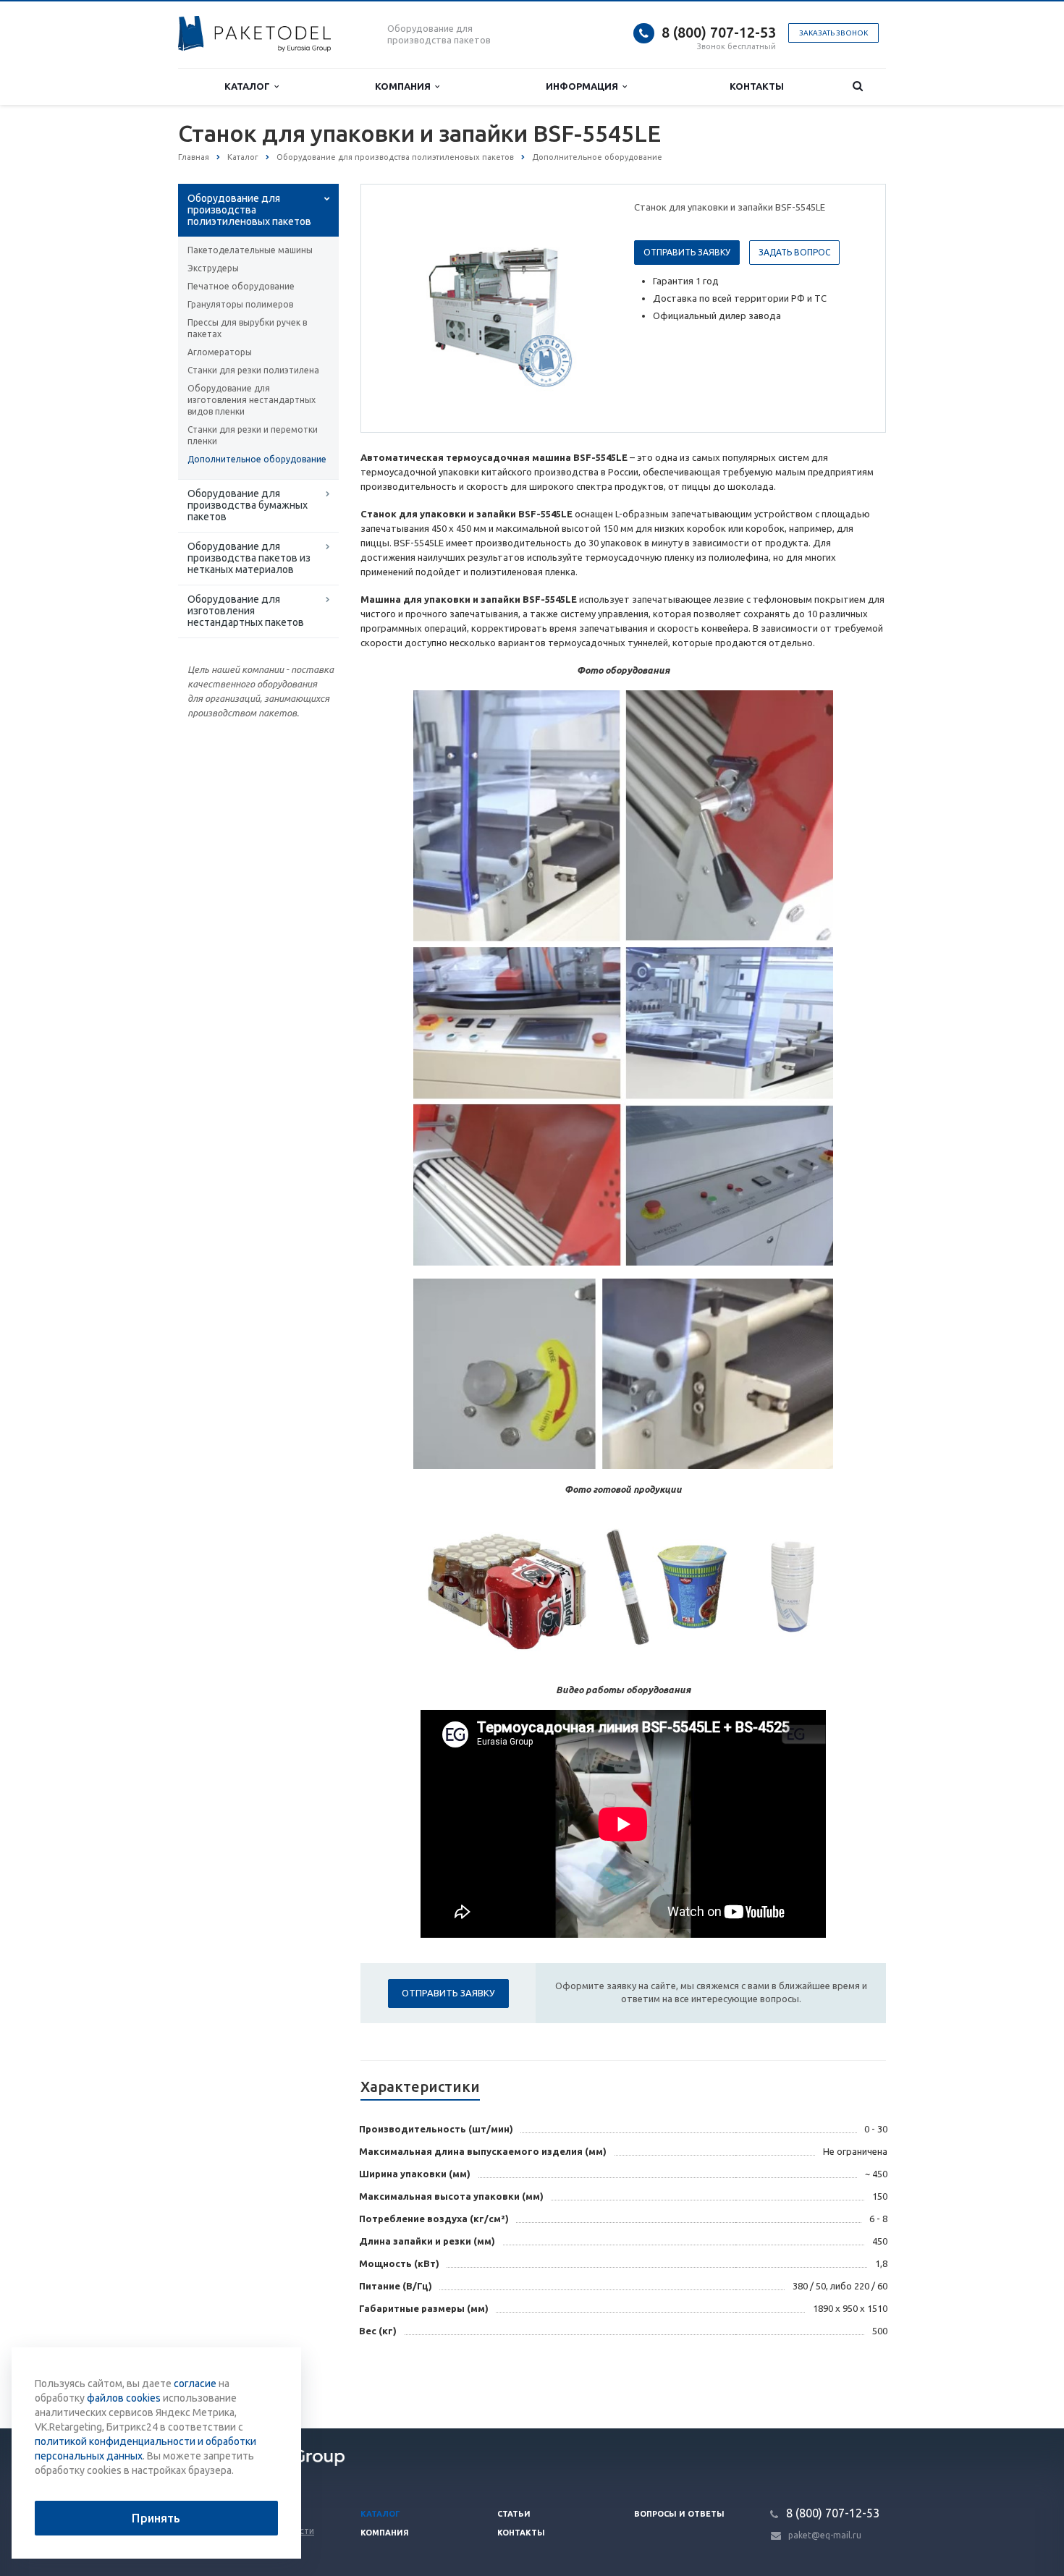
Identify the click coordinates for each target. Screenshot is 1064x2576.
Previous (402, 308)
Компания (405, 86)
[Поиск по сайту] (858, 86)
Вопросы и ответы (679, 2514)
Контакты (757, 86)
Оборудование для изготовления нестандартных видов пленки (252, 400)
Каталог (249, 86)
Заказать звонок (833, 33)
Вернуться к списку (240, 2381)
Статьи (514, 2514)
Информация (584, 86)
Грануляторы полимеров (240, 304)
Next (587, 308)
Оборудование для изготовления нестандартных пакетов (246, 611)
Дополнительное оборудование (257, 459)
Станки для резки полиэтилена (253, 370)
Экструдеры (213, 268)
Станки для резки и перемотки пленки (253, 435)
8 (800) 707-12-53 (719, 32)
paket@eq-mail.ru (825, 2535)
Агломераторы (220, 352)
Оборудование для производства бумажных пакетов (248, 505)
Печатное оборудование (241, 286)
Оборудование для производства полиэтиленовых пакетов (249, 210)
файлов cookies (124, 2398)
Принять (156, 2518)
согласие (195, 2384)
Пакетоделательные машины (250, 250)
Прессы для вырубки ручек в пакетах (247, 328)
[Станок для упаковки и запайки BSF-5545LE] (494, 309)
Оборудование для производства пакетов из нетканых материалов (249, 558)
